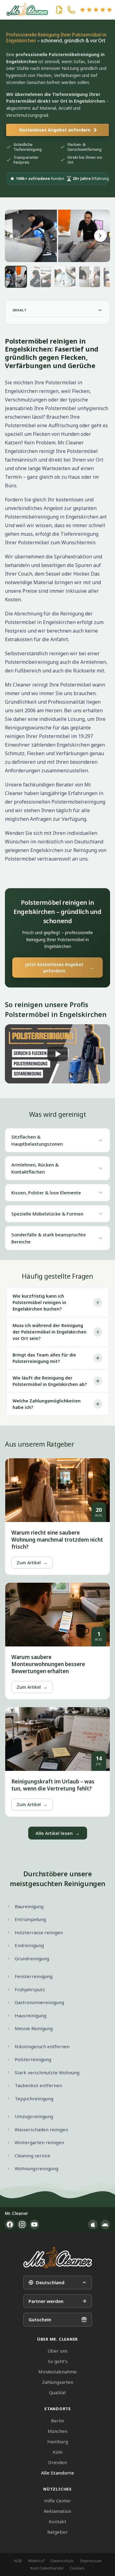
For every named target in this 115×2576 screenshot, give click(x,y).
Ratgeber (57, 2532)
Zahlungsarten (58, 2382)
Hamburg (58, 2441)
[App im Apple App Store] (93, 2224)
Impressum (91, 2561)
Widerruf (36, 2561)
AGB (18, 2561)
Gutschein (40, 2319)
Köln (58, 2452)
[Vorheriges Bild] (15, 236)
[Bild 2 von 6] (40, 277)
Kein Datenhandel (47, 2568)
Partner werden (46, 2301)
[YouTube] (34, 2224)
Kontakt (57, 2521)
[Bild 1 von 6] (16, 277)
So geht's (58, 2361)
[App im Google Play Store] (105, 2224)
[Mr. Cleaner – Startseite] (58, 2258)
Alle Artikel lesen (58, 1833)
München (57, 2431)
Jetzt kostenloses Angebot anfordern (60, 968)
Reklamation (57, 2511)
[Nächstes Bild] (100, 236)
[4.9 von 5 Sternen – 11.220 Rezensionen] (96, 10)
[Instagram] (22, 2224)
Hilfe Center (58, 2501)
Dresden (57, 2462)
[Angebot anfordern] (59, 10)
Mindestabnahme (57, 2372)
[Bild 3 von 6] (65, 277)
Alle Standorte (57, 2473)
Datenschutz (62, 2561)
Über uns (57, 2351)
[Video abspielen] (57, 1054)
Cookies (77, 2568)
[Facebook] (10, 2224)
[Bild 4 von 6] (90, 277)
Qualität (57, 2392)
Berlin (57, 2421)
